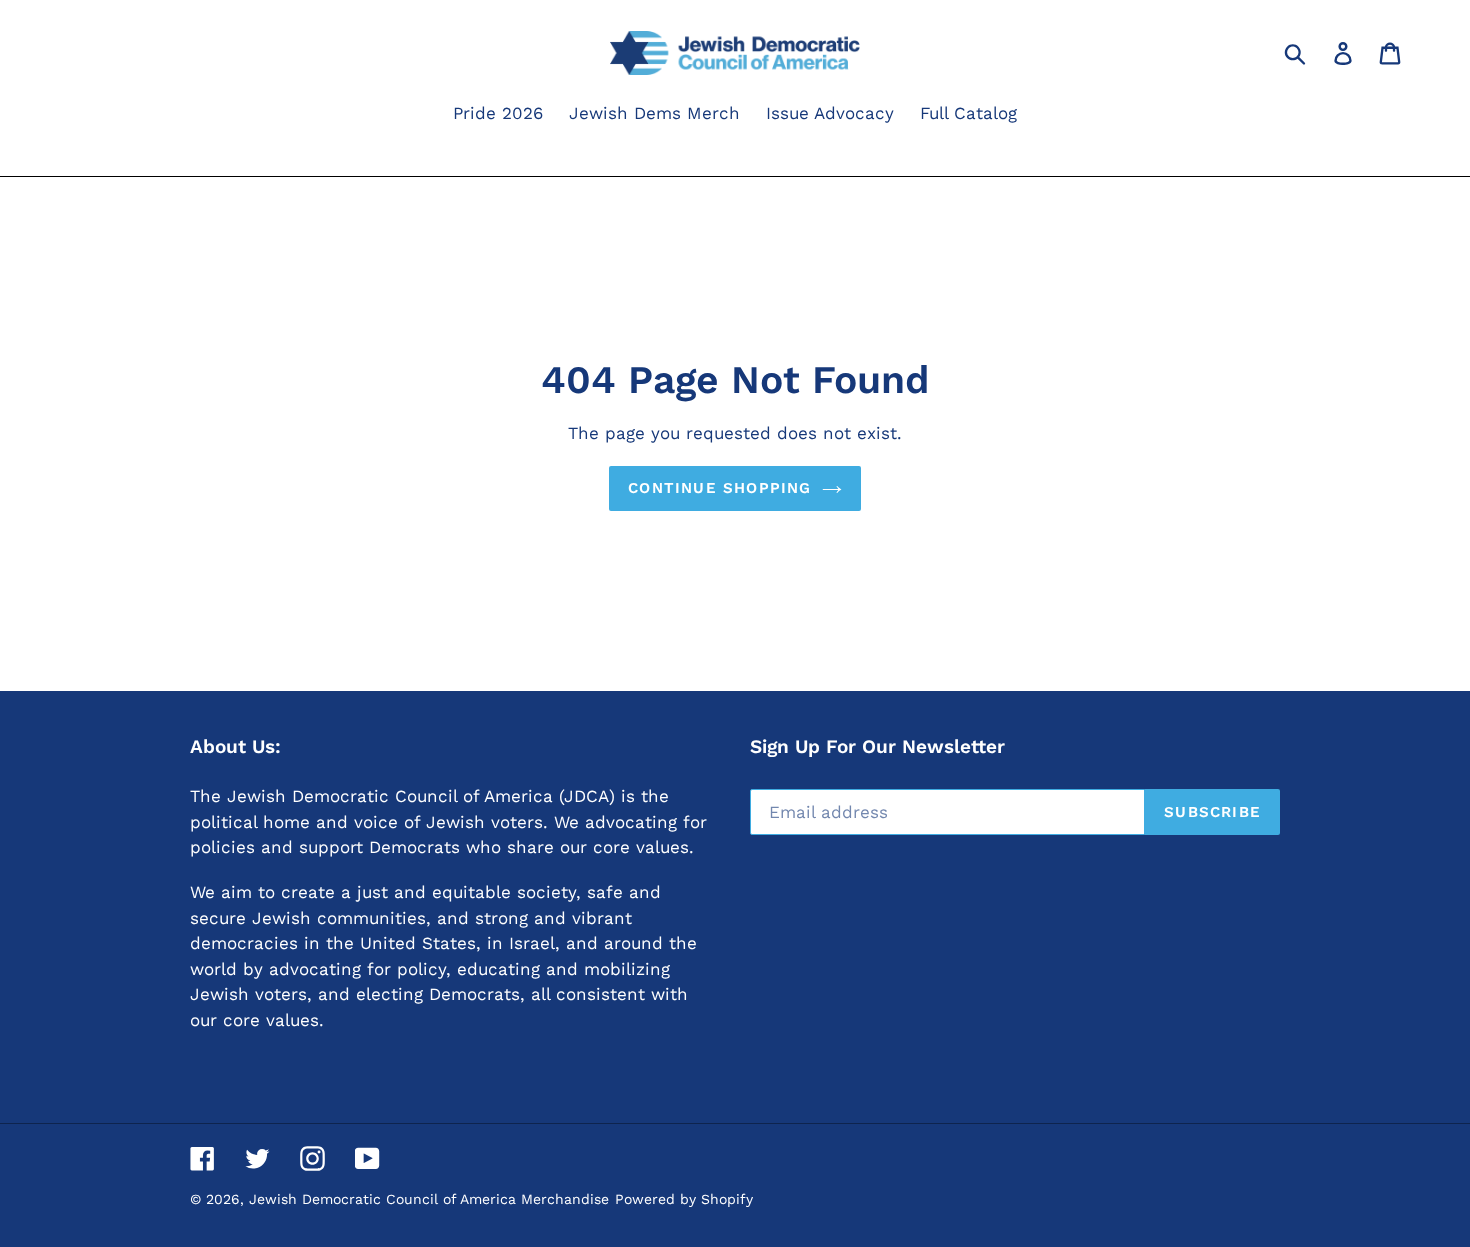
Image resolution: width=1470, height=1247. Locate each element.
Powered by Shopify (684, 1199)
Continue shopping (719, 488)
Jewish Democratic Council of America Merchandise (429, 1199)
